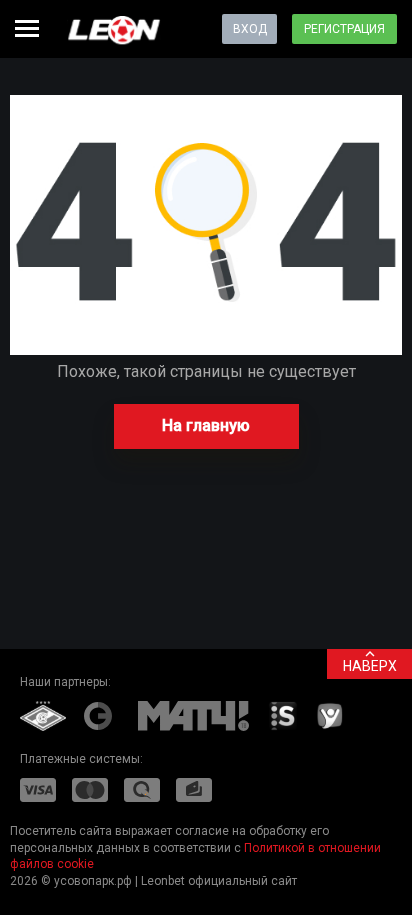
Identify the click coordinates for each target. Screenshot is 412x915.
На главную (206, 425)
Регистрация (344, 29)
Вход (250, 29)
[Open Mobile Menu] (27, 28)
